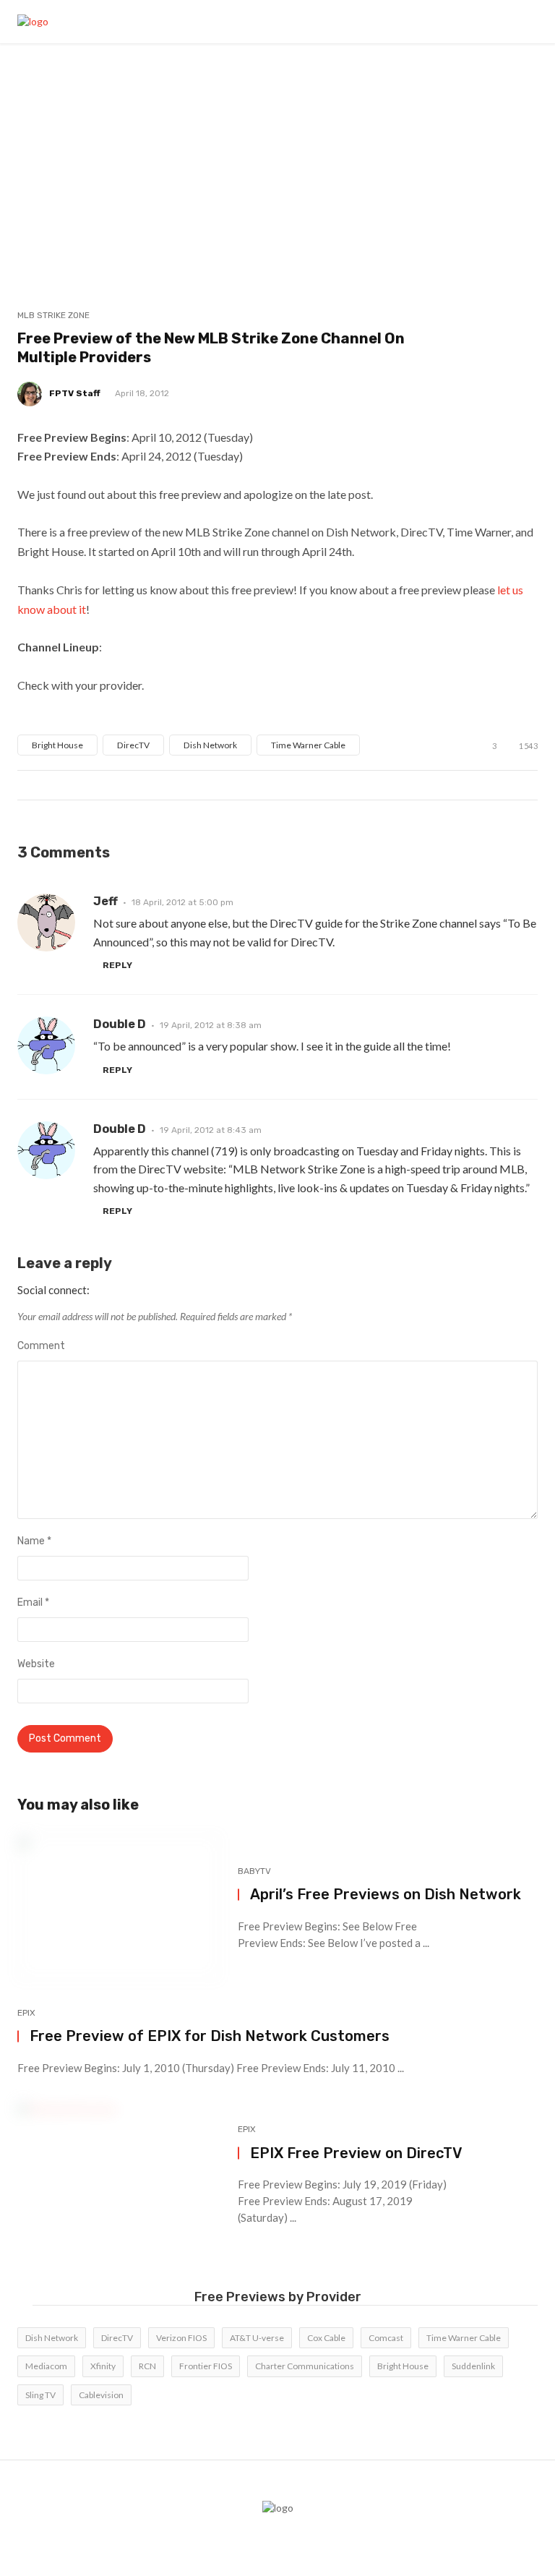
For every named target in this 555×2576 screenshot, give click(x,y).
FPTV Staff (75, 393)
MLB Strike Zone (53, 315)
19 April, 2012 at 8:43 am (211, 1130)
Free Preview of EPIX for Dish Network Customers (210, 2036)
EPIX (26, 2013)
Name (34, 1541)
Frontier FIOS (206, 2366)
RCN (147, 2366)
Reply (117, 965)
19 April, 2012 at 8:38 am (211, 1025)
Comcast (386, 2338)
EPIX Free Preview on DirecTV (356, 2153)
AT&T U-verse (257, 2338)
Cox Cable (326, 2338)
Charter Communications (305, 2366)
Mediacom (46, 2366)
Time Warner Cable (308, 745)
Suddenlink (473, 2366)
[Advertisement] (277, 152)
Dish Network (210, 745)
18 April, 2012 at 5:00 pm (182, 902)
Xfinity (103, 2366)
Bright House (57, 745)
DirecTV (133, 745)
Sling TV (40, 2395)
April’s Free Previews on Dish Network (386, 1894)
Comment (41, 1346)
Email (33, 1602)
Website (36, 1664)
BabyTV (254, 1871)
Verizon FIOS (181, 2338)
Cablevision (101, 2395)
